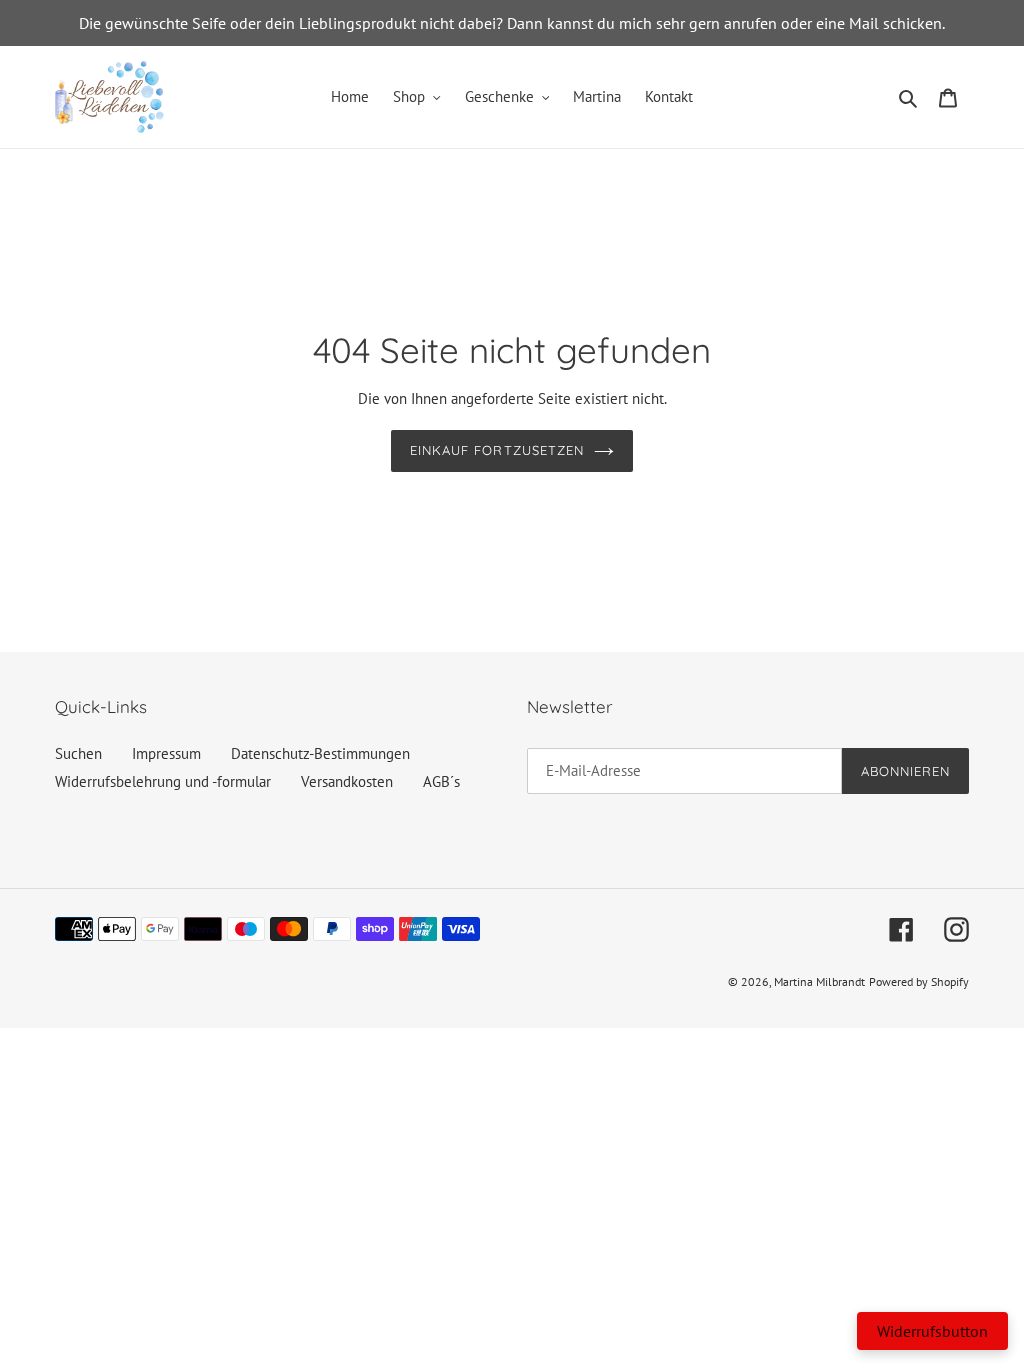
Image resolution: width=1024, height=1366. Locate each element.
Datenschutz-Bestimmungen (320, 753)
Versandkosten (347, 781)
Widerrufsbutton (932, 1331)
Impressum (166, 753)
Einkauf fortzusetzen (497, 450)
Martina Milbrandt (819, 981)
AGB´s (441, 781)
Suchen (78, 753)
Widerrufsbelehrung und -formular (163, 781)
